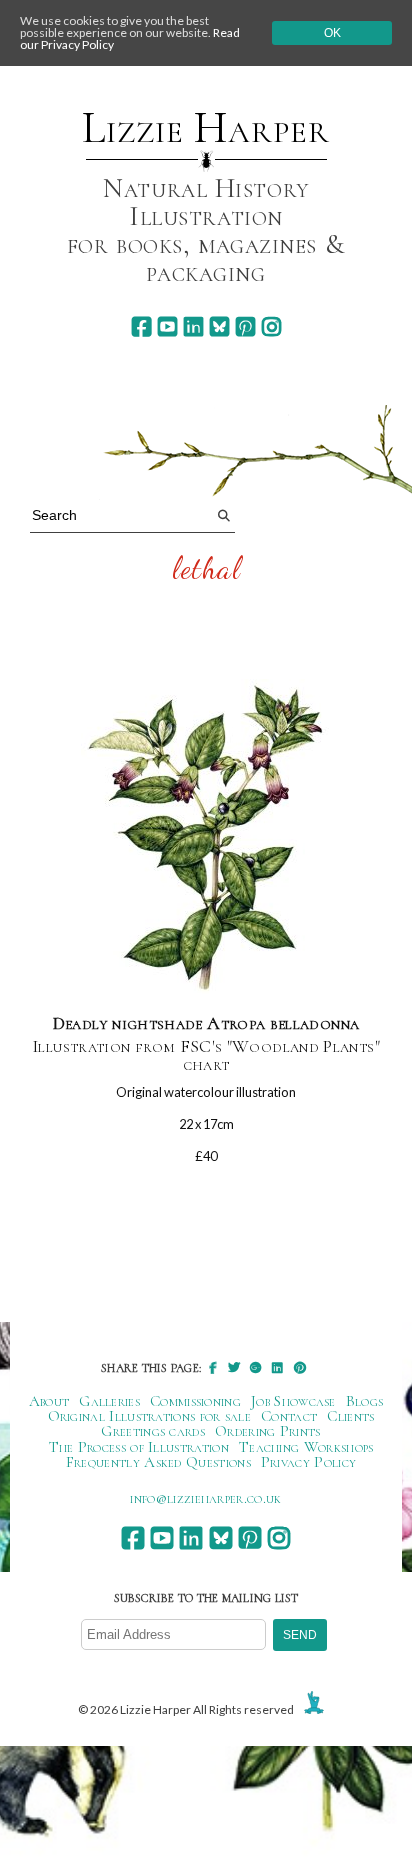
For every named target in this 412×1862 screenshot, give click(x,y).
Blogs (365, 1401)
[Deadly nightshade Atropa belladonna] (206, 837)
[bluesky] (219, 326)
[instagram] (271, 326)
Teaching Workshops (306, 1447)
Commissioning (195, 1401)
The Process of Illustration (139, 1447)
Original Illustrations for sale (150, 1416)
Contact (289, 1416)
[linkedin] (193, 326)
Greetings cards (153, 1431)
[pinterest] (245, 326)
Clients (350, 1416)
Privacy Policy (308, 1462)
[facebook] (141, 326)
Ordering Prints (268, 1431)
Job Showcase (293, 1401)
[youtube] (167, 326)
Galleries (109, 1401)
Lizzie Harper (205, 128)
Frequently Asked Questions (158, 1462)
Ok (332, 33)
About (49, 1401)
